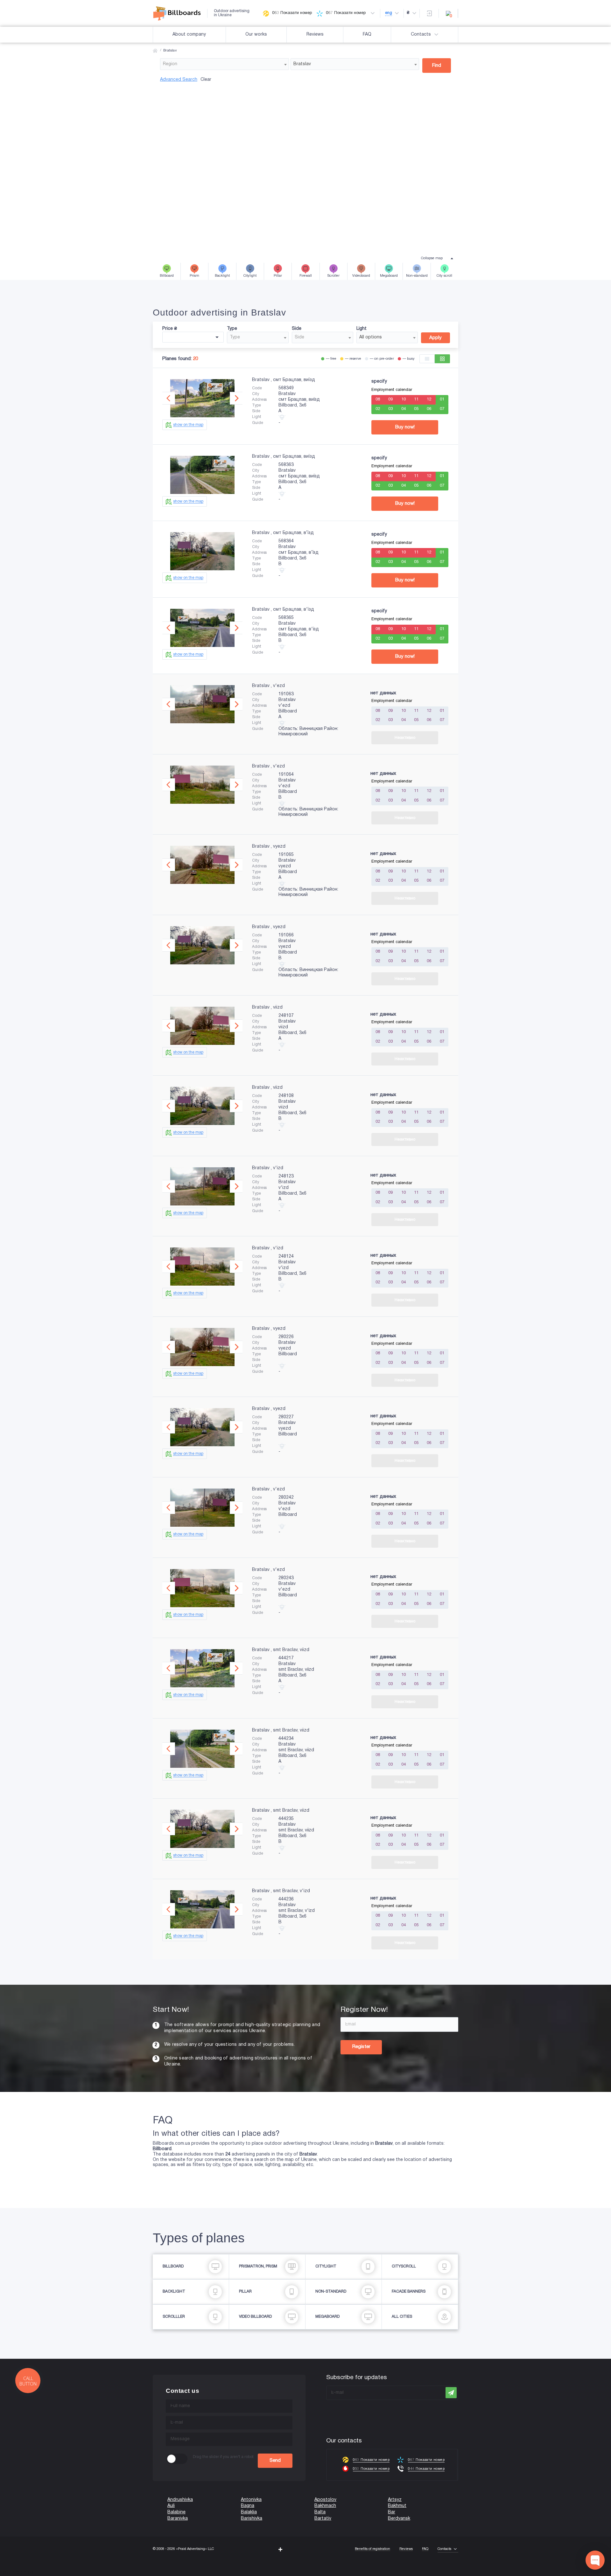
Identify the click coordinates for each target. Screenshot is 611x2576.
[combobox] (225, 64)
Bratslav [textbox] (302, 64)
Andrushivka (180, 2500)
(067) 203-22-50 (17, 2573)
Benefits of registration (372, 2549)
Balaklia (249, 2512)
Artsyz (395, 2500)
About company (189, 35)
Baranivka (178, 2519)
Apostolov (325, 2500)
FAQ (367, 35)
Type (232, 329)
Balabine (176, 2512)
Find (437, 66)
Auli (171, 2506)
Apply (435, 338)
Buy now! (405, 427)
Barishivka (252, 2519)
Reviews (315, 35)
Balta (320, 2512)
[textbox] (225, 64)
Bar (392, 2512)
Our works (256, 35)
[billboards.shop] (180, 13)
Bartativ (323, 2519)
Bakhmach (325, 2506)
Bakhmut (397, 2506)
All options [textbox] (371, 337)
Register (361, 2047)
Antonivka (251, 2500)
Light (362, 329)
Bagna (248, 2506)
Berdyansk (399, 2519)
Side (297, 329)
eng (389, 13)
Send (275, 2461)
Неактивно (405, 738)
